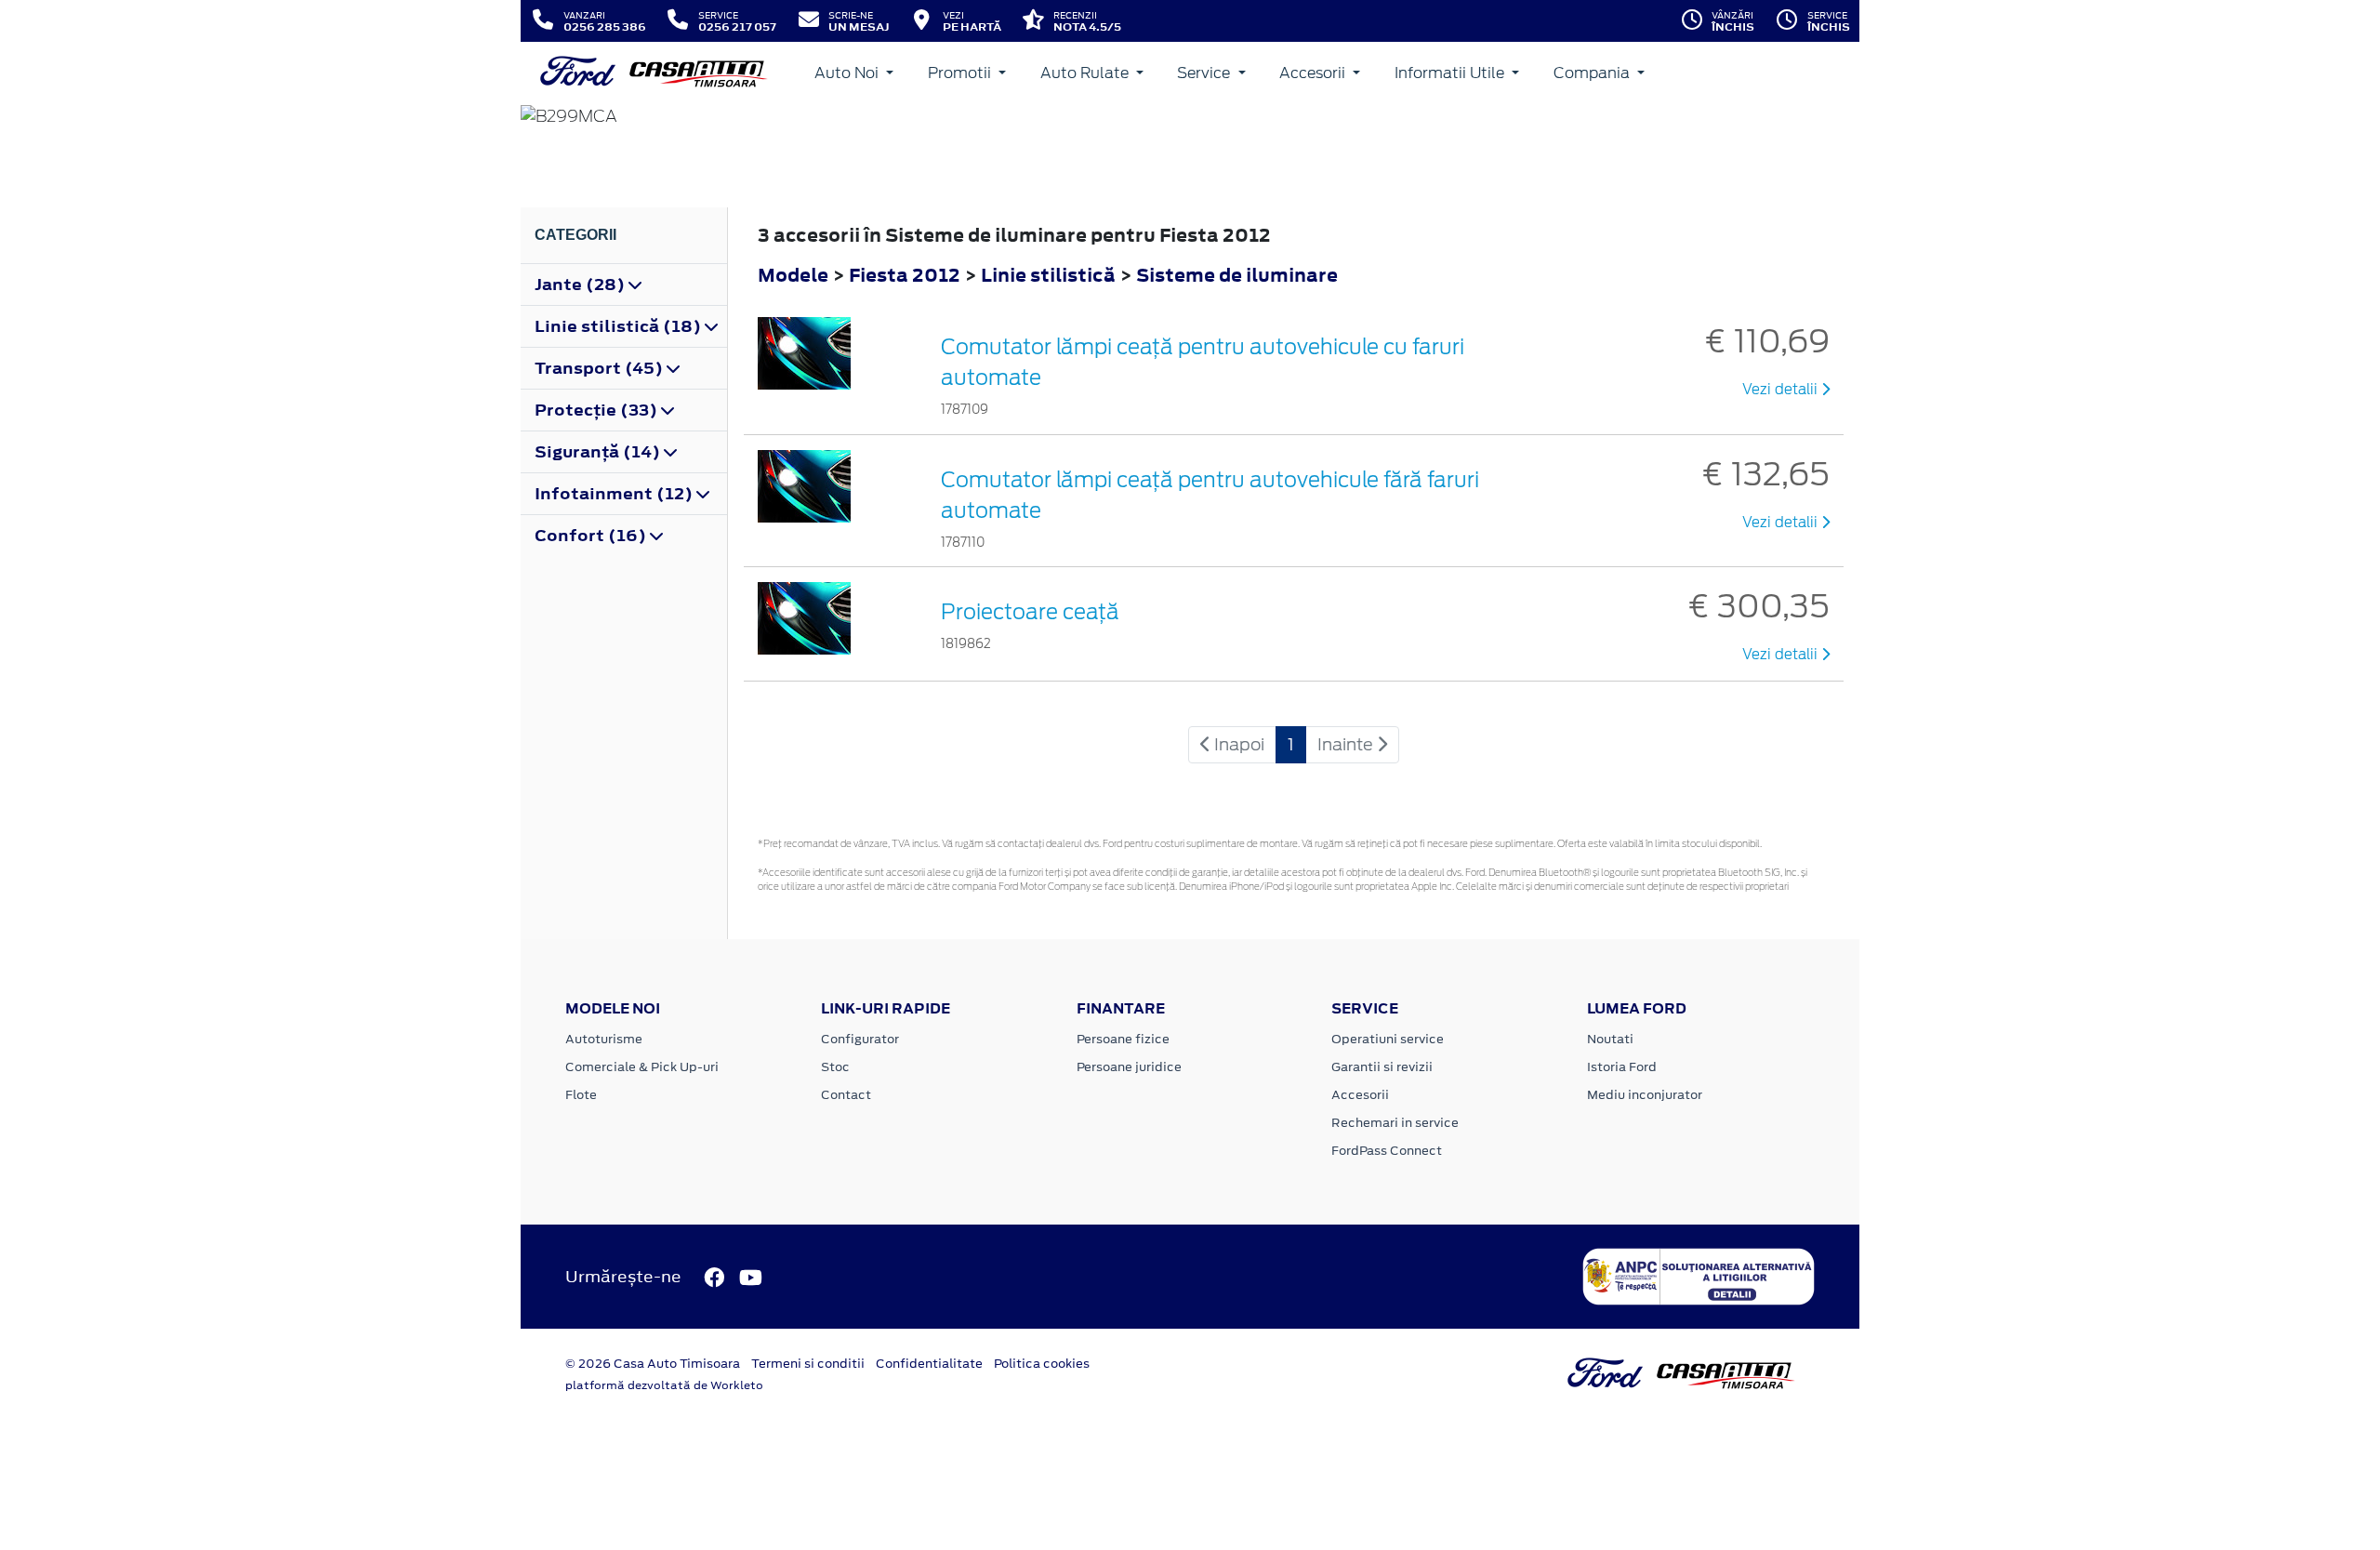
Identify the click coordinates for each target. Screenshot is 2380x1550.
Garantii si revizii (1382, 1067)
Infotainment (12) (615, 494)
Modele (793, 275)
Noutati (1610, 1039)
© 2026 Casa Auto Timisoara (653, 1364)
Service (1205, 73)
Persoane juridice (1129, 1067)
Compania (1593, 73)
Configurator (860, 1039)
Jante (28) (582, 285)
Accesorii (1314, 73)
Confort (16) (592, 536)
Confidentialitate (929, 1364)
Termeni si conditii (808, 1364)
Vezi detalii (1782, 390)
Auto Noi (848, 73)
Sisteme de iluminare (1237, 275)
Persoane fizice (1123, 1039)
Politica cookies (1042, 1364)
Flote (581, 1095)
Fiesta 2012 (905, 275)
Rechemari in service (1395, 1123)
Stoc (835, 1067)
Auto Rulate (1086, 73)
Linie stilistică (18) (620, 326)
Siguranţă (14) (599, 452)
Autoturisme (604, 1039)
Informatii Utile (1451, 73)
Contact (846, 1095)
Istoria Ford (1622, 1067)
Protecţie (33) (598, 410)
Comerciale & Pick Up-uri (642, 1067)
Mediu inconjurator (1645, 1095)
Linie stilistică (1050, 275)
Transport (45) (601, 368)
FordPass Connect (1387, 1151)
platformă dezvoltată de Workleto (664, 1385)
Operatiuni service (1388, 1039)
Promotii (961, 73)
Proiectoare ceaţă (1030, 612)
